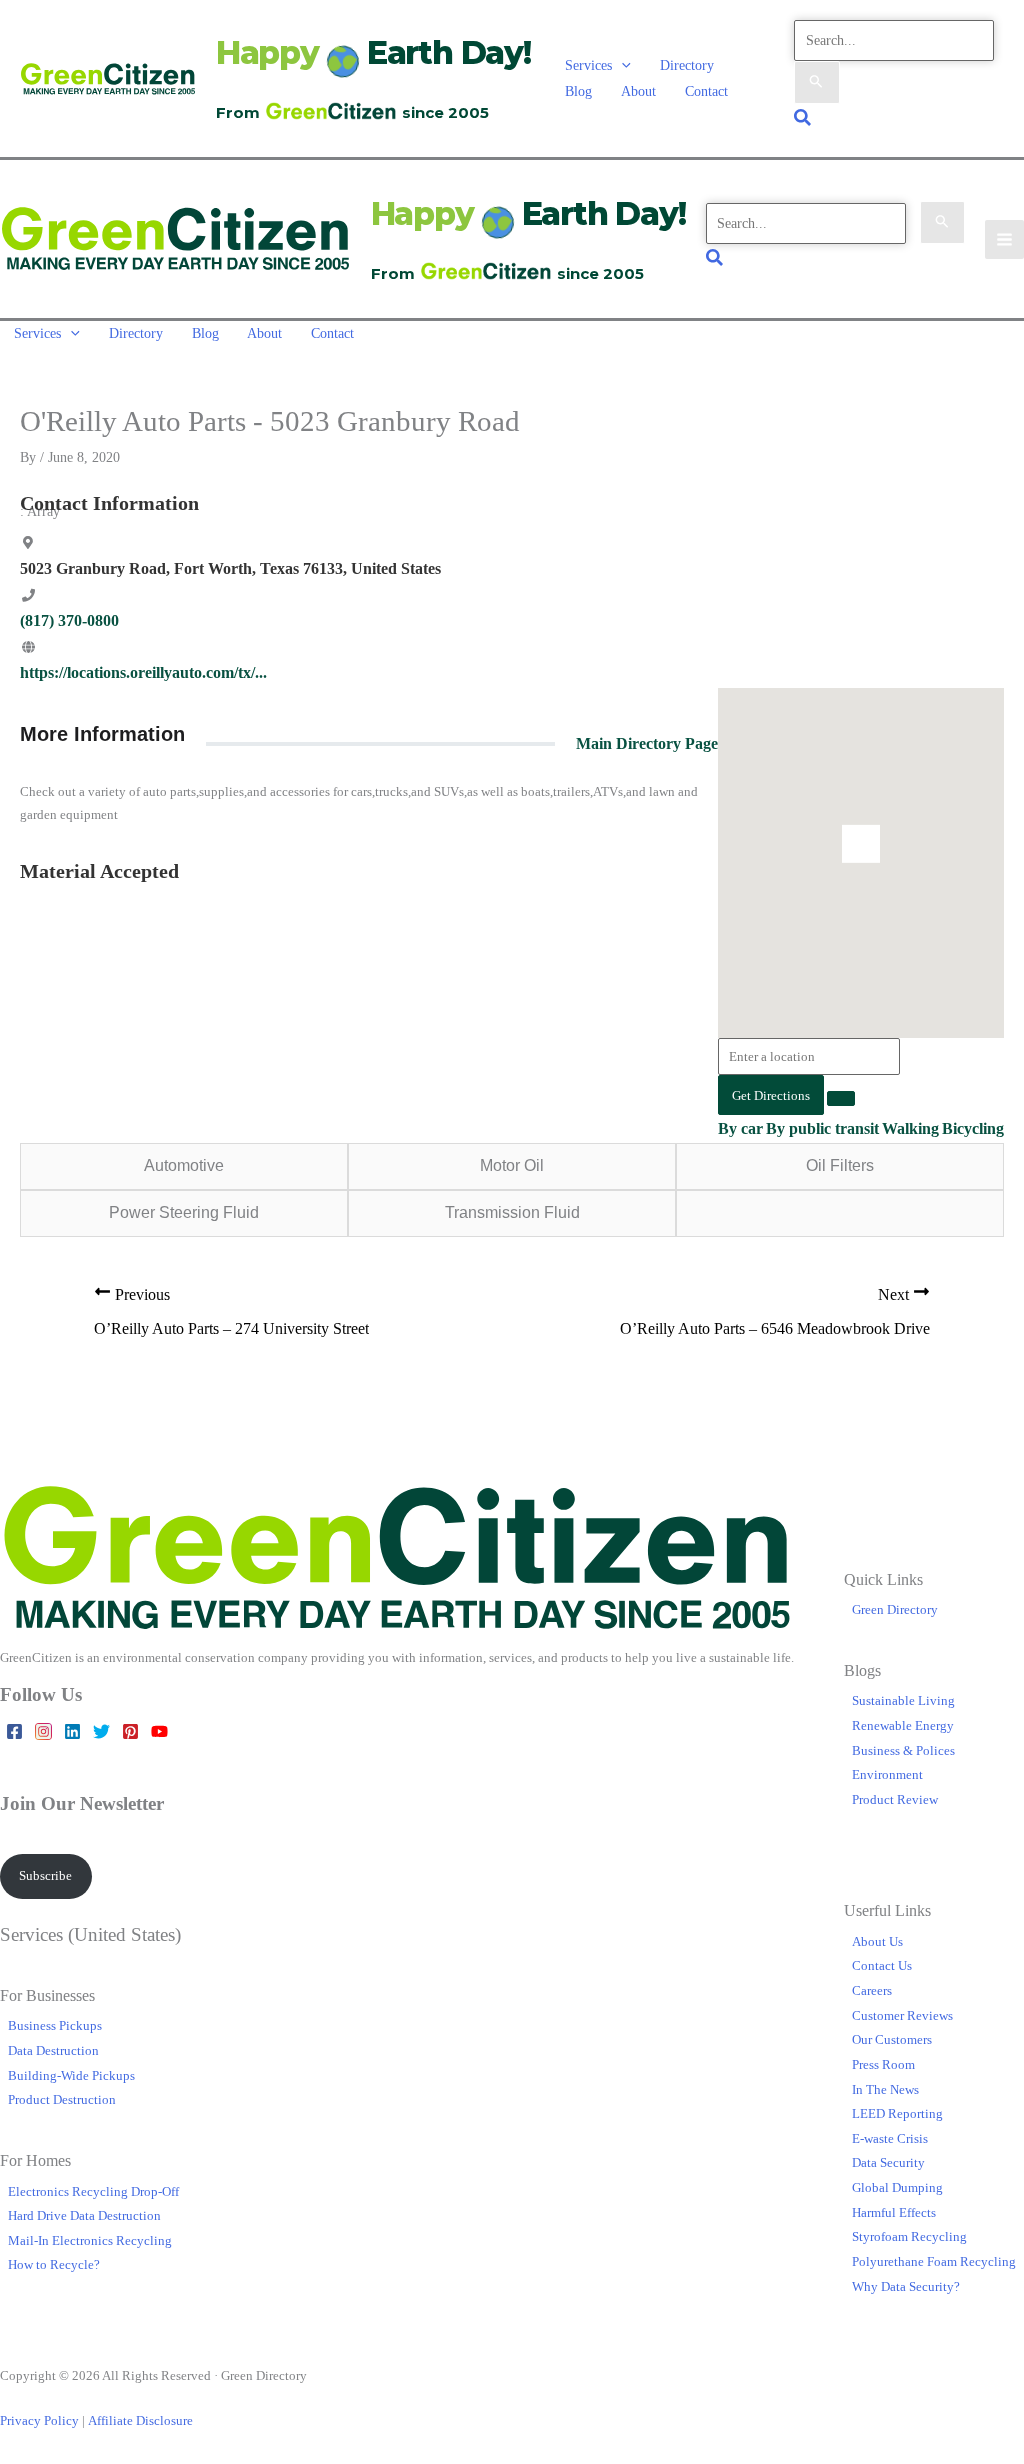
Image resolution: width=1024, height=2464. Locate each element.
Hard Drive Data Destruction (84, 2215)
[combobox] (809, 1057)
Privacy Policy (39, 2420)
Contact (706, 91)
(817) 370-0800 (69, 620)
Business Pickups (55, 2025)
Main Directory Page (647, 743)
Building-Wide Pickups (71, 2075)
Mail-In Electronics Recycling (90, 2240)
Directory (687, 65)
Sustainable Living (903, 1700)
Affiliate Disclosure (140, 2420)
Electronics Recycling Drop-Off (93, 2191)
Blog (578, 91)
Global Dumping (897, 2187)
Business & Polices (903, 1750)
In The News (885, 2089)
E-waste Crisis (890, 2138)
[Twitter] (101, 1731)
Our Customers (892, 2039)
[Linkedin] (72, 1731)
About (638, 91)
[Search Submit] (817, 82)
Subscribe (45, 1875)
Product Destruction (62, 2099)
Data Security (888, 2162)
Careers (872, 1990)
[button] (621, 65)
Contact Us (882, 1965)
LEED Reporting (897, 2113)
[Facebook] (14, 1731)
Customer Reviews (902, 2015)
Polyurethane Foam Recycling (934, 2261)
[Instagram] (43, 1731)
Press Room (883, 2064)
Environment (887, 1774)
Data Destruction (53, 2050)
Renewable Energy (903, 1725)
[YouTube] (159, 1731)
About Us (877, 1941)
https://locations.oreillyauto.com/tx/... (143, 672)
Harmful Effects (894, 2212)
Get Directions (771, 1095)
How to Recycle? (54, 2264)
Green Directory (895, 1609)
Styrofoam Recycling (909, 2236)
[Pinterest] (130, 1731)
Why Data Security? (906, 2286)
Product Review (895, 1799)
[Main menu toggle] (1004, 239)
